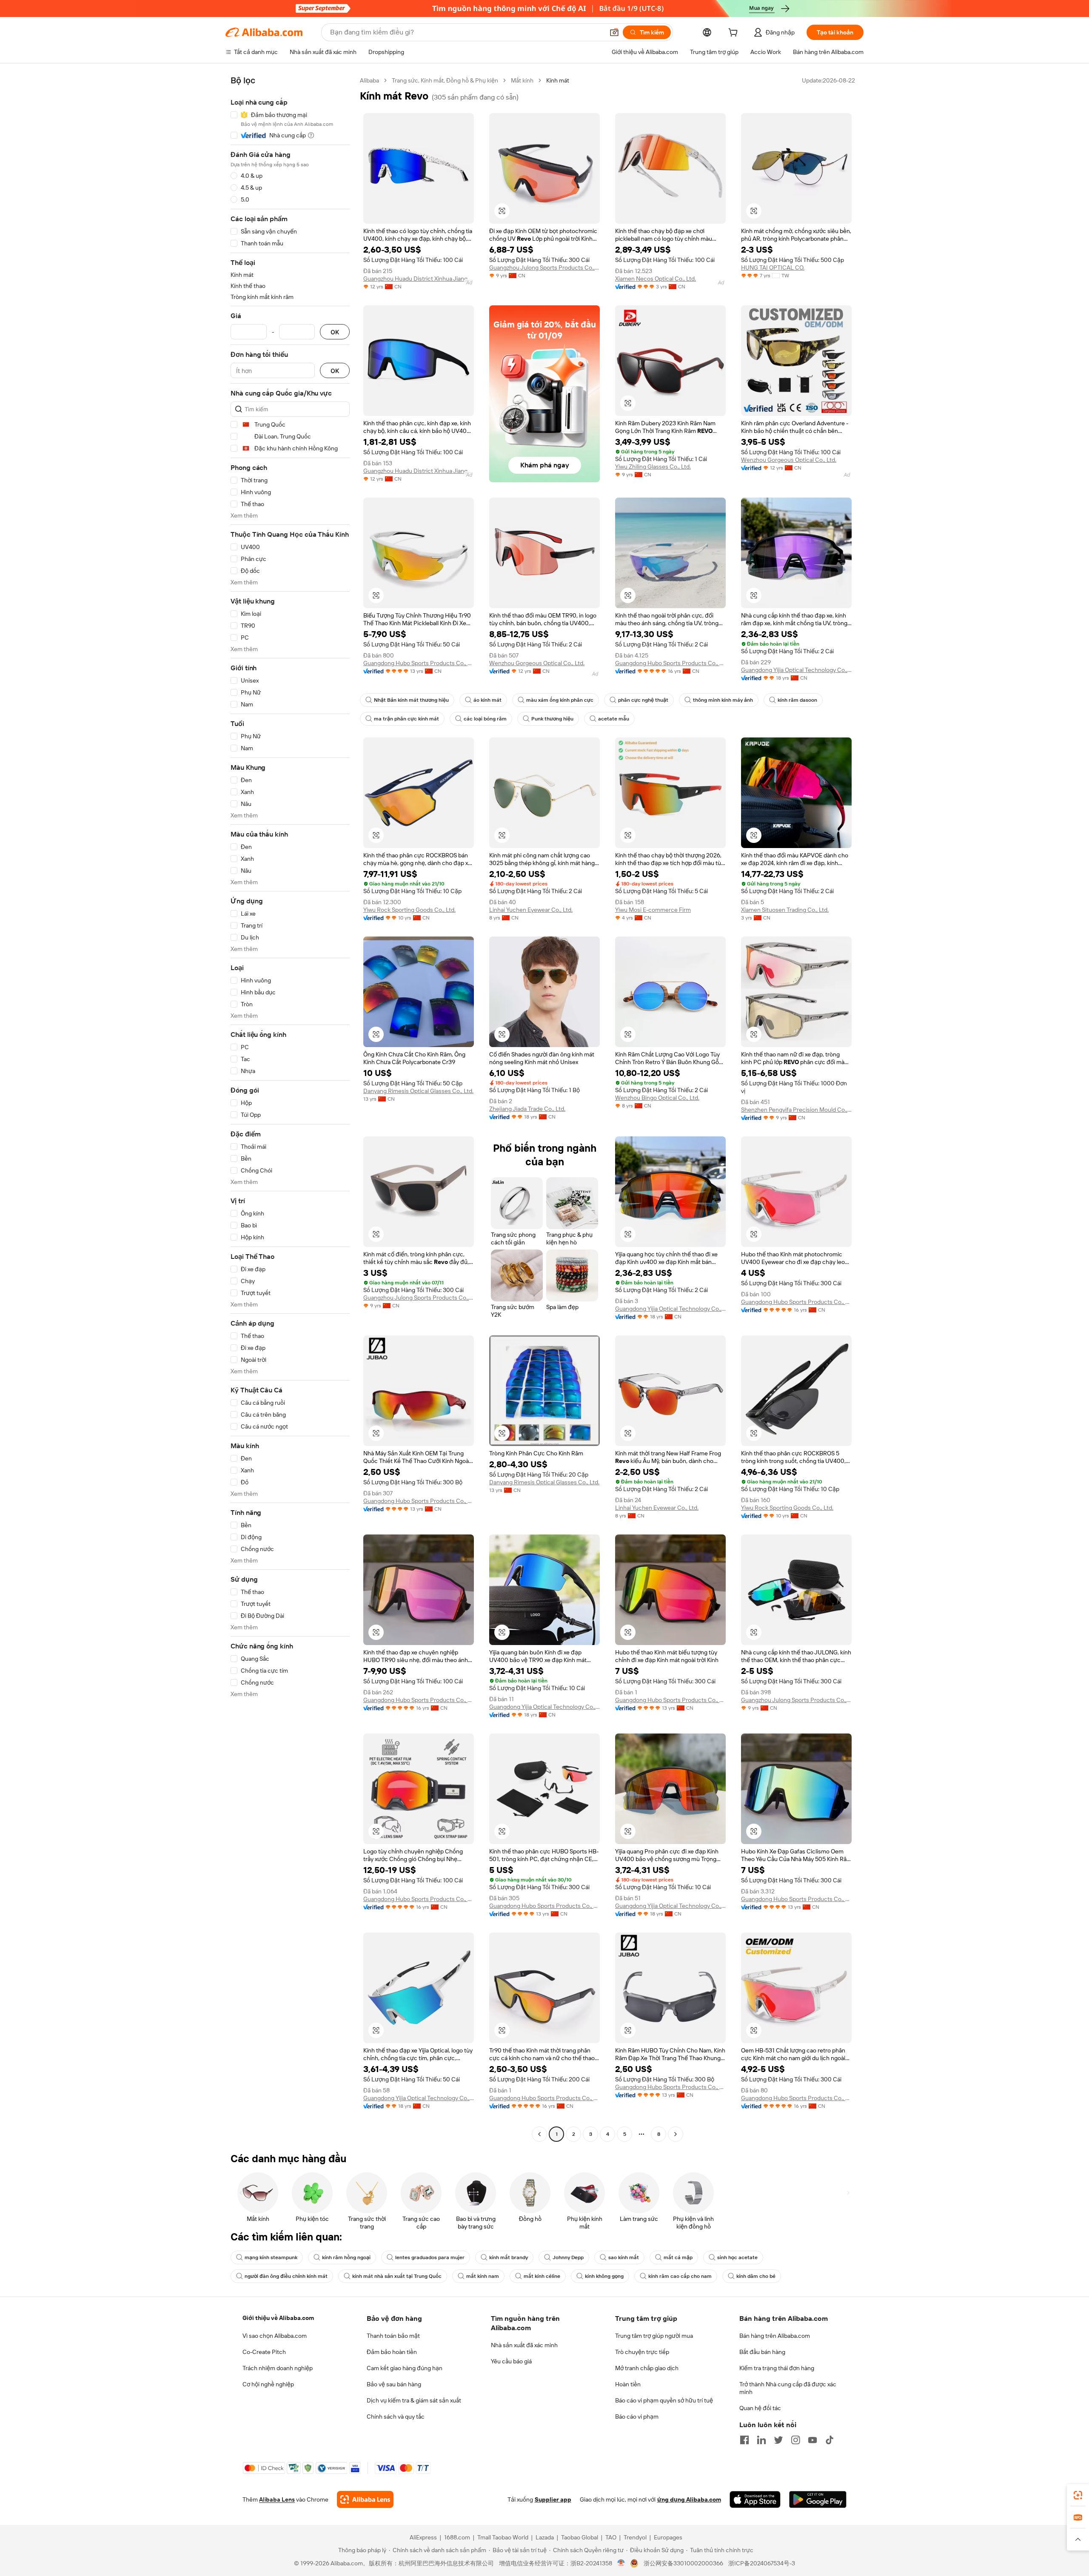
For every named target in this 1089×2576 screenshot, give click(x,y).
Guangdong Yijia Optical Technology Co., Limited (796, 670)
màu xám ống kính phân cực (560, 700)
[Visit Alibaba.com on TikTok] (830, 2440)
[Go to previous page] (539, 2134)
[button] (614, 32)
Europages (668, 2537)
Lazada (545, 2537)
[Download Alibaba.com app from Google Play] (818, 2499)
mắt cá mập (678, 2257)
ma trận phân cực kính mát (406, 719)
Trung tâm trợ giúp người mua (654, 2336)
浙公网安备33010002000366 (683, 2563)
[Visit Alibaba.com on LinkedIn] (761, 2440)
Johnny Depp (568, 2257)
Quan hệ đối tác (760, 2408)
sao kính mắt (624, 2257)
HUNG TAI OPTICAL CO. (773, 268)
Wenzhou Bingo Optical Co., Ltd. (657, 1098)
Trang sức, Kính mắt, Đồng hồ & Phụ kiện (445, 80)
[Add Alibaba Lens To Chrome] (365, 2499)
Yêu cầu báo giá (511, 2361)
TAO (611, 2537)
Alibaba (369, 80)
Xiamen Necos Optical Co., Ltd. (656, 279)
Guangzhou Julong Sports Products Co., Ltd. (544, 268)
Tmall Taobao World (503, 2537)
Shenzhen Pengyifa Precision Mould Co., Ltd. (796, 1110)
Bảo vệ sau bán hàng (394, 2384)
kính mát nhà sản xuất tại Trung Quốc (397, 2276)
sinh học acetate (737, 2257)
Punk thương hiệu (552, 719)
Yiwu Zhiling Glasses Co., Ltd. (653, 467)
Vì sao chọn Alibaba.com (275, 2336)
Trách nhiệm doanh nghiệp (278, 2368)
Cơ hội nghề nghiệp (268, 2384)
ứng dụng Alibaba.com (689, 2499)
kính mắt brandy (509, 2257)
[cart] (735, 34)
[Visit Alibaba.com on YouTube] (812, 2440)
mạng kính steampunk (271, 2257)
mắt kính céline (542, 2276)
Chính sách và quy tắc (396, 2417)
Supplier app (553, 2499)
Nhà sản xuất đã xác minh (524, 2345)
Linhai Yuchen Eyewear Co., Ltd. (531, 910)
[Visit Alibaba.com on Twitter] (778, 2440)
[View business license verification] (621, 2563)
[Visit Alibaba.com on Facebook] (744, 2440)
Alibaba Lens (277, 2499)
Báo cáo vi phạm (637, 2417)
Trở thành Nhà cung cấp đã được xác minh (788, 2388)
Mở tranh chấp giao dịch (647, 2368)
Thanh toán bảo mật (393, 2336)
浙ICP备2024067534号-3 (762, 2563)
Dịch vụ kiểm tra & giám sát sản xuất (414, 2400)
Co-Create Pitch (264, 2352)
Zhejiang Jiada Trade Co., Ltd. (527, 1109)
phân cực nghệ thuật (643, 700)
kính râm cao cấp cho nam (680, 2276)
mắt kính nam (483, 2276)
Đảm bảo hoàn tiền (392, 2352)
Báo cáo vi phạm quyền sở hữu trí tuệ (664, 2400)
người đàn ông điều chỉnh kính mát (286, 2276)
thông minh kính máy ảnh (723, 700)
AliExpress (423, 2537)
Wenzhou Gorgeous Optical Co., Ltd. (789, 460)
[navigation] (290, 1108)
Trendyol (635, 2537)
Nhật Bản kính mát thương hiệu (411, 700)
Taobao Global (580, 2537)
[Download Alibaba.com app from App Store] (755, 2499)
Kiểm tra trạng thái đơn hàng (777, 2368)
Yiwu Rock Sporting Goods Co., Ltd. (409, 910)
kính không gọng (604, 2276)
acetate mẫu (614, 719)
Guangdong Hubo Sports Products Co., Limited (419, 663)
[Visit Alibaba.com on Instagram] (795, 2440)
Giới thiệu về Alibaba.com (278, 2318)
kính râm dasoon (797, 700)
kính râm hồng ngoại (346, 2257)
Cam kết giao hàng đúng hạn (405, 2368)
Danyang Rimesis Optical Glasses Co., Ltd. (418, 1091)
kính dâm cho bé (756, 2276)
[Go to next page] (676, 2134)
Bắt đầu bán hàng (762, 2352)
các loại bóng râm (485, 719)
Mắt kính (522, 80)
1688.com (457, 2537)
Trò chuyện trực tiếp (642, 2352)
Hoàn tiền (628, 2384)
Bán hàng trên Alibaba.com (775, 2336)
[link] (1078, 2495)
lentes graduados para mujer (430, 2257)
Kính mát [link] (558, 80)
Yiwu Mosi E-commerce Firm (653, 910)
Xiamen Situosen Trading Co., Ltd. (785, 910)
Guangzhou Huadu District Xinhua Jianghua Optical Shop (419, 279)
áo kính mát (487, 700)
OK (335, 332)
